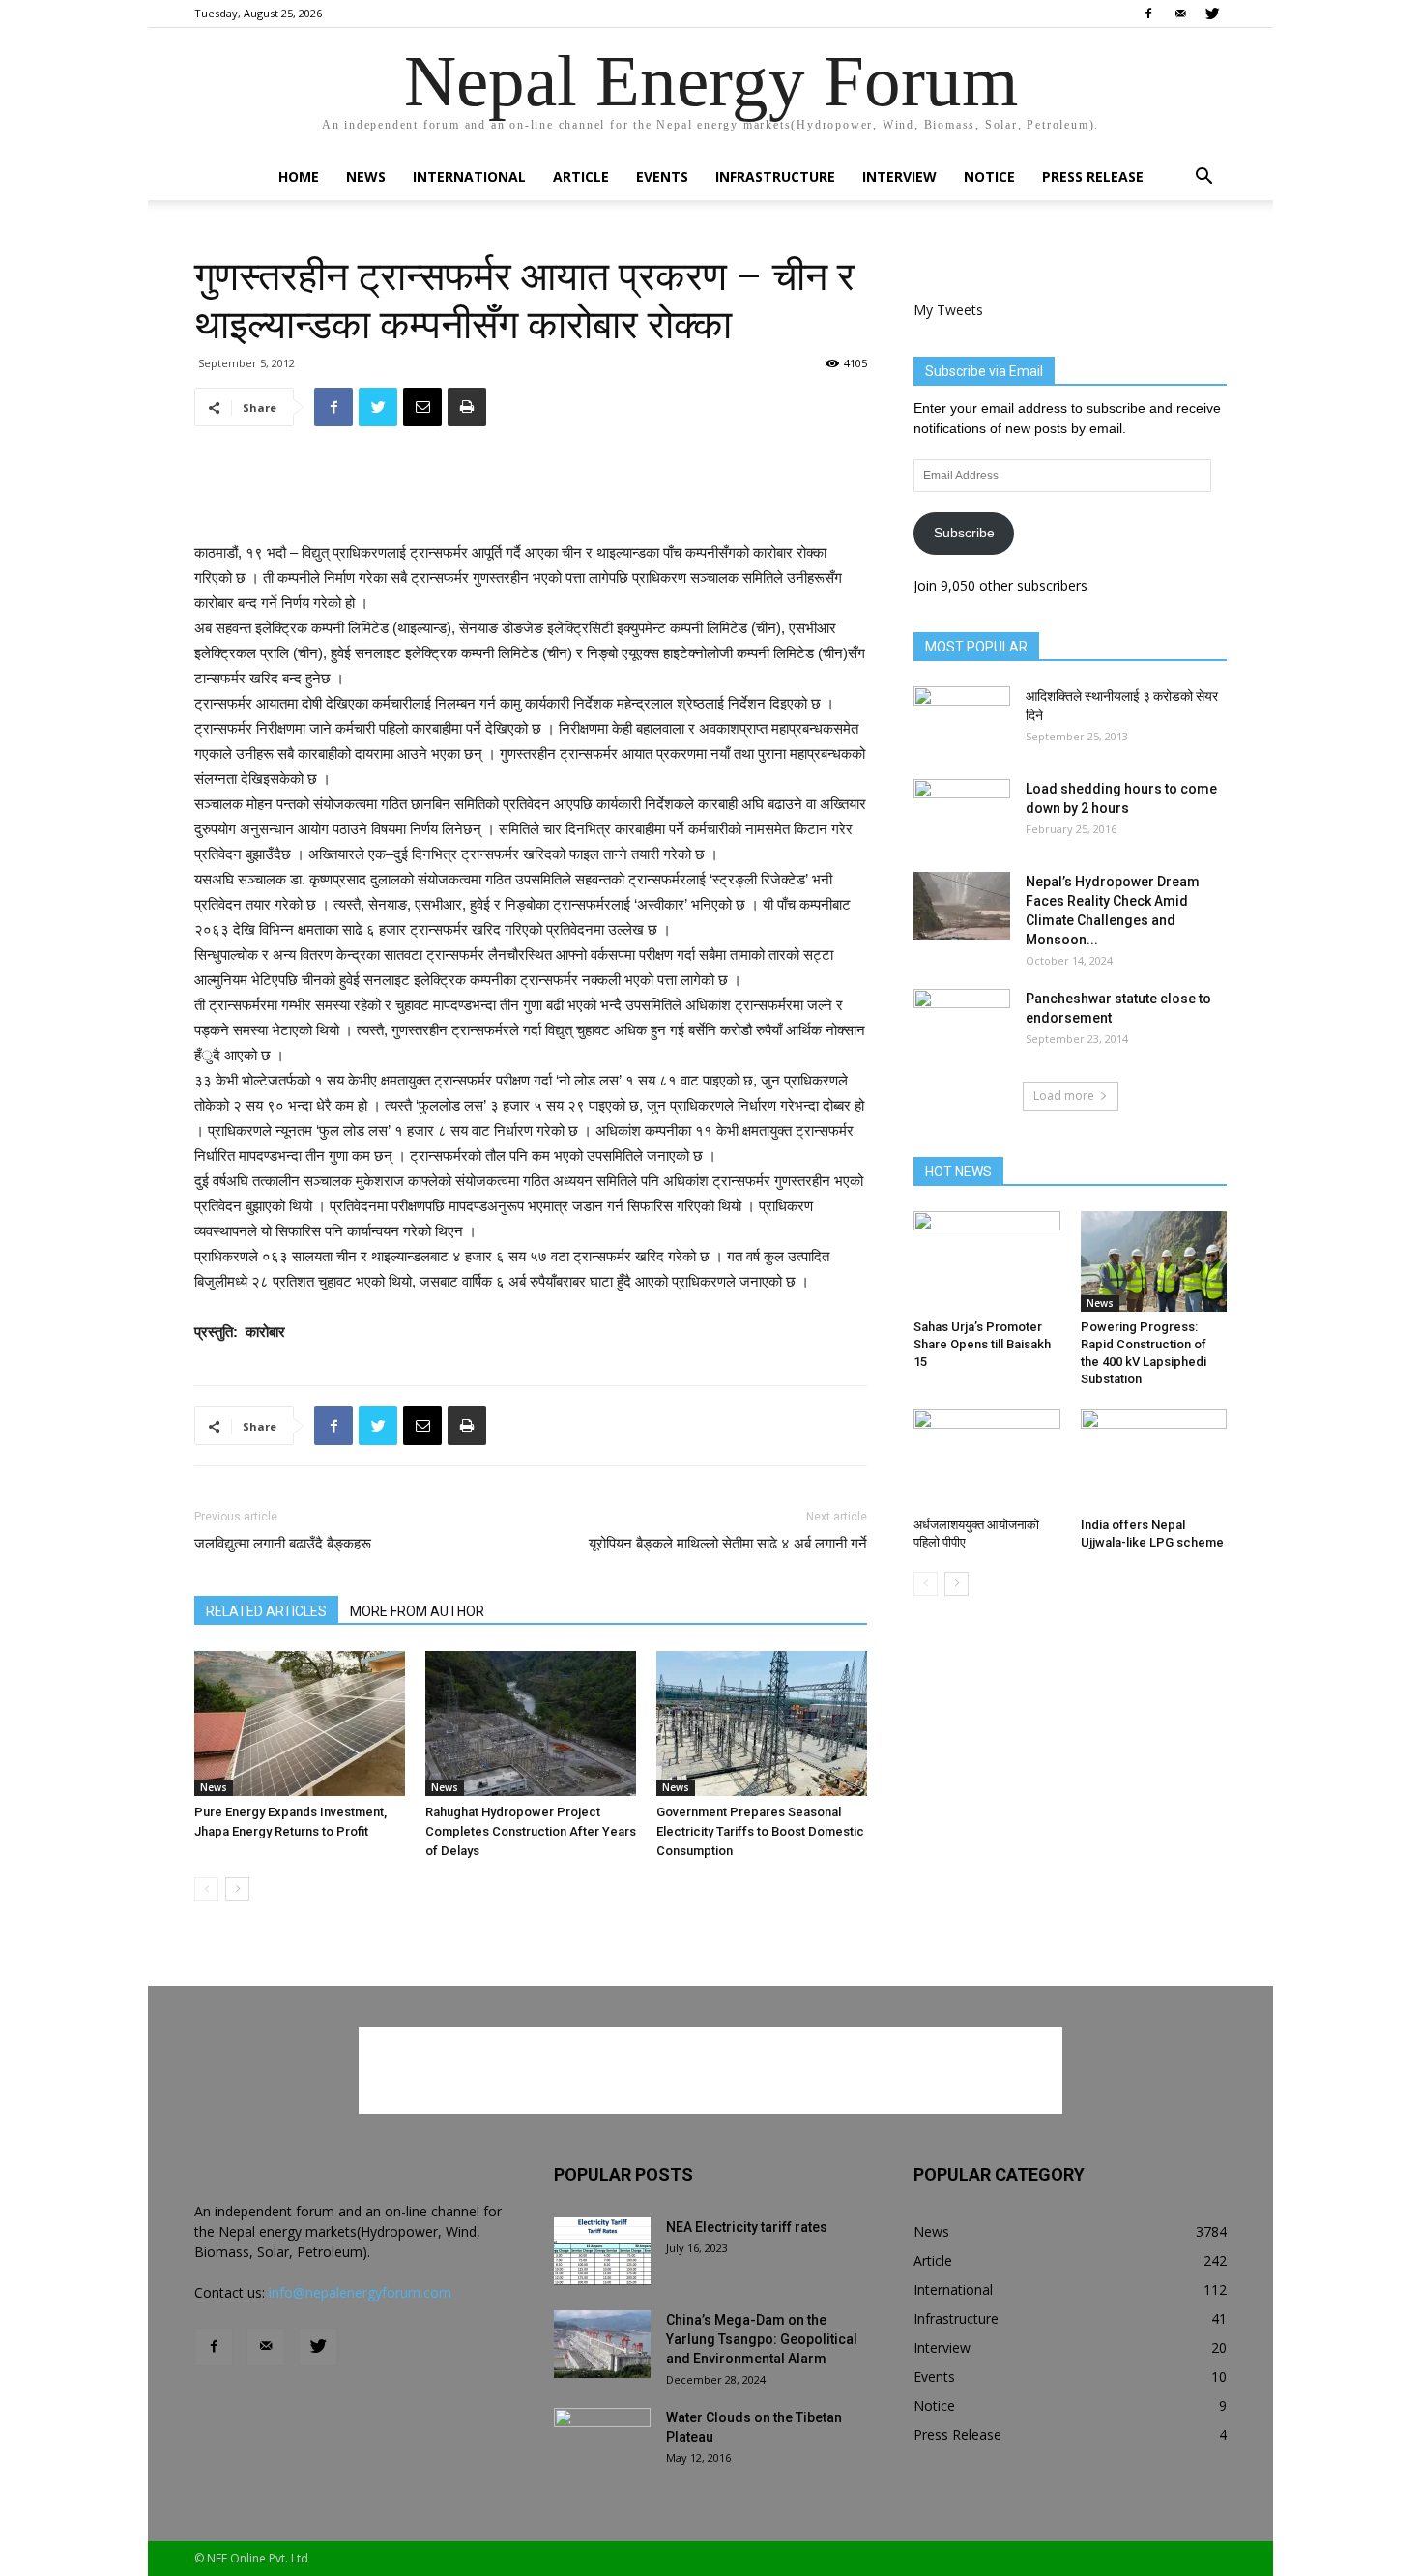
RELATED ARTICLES (266, 1611)
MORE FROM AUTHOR (417, 1611)
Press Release (1093, 176)
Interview (899, 176)
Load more (1064, 1096)
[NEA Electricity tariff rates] (602, 2251)
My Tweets (948, 310)
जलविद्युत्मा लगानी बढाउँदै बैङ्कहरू (283, 1544)
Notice (989, 176)
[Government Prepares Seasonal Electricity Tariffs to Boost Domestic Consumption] (762, 1723)
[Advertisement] (531, 491)
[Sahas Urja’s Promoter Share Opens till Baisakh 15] (987, 1261)
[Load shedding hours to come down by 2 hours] (962, 813)
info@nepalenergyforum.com (360, 2292)
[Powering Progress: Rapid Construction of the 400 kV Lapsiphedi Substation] (1154, 1261)
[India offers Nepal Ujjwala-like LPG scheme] (1154, 1460)
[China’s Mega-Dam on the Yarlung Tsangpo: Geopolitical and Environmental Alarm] (602, 2344)
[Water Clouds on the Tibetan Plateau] (602, 2442)
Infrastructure (775, 176)
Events (662, 176)
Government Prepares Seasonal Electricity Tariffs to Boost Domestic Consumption (760, 1831)
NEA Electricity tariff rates (747, 2227)
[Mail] (1180, 14)
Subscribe (964, 533)
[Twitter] (1212, 14)
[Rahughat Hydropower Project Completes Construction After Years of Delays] (531, 1723)
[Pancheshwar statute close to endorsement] (962, 1023)
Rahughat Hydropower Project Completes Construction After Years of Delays (531, 1831)
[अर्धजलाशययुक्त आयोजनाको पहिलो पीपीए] (987, 1460)
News (366, 176)
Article (581, 176)
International (469, 176)
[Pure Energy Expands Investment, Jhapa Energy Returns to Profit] (300, 1723)
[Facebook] (1148, 14)
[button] (1203, 178)
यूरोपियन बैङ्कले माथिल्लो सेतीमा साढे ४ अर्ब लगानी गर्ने (728, 1544)
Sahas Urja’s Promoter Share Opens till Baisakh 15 (982, 1344)
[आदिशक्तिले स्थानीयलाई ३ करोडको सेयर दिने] (962, 720)
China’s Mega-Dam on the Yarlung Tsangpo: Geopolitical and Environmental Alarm (762, 2339)
